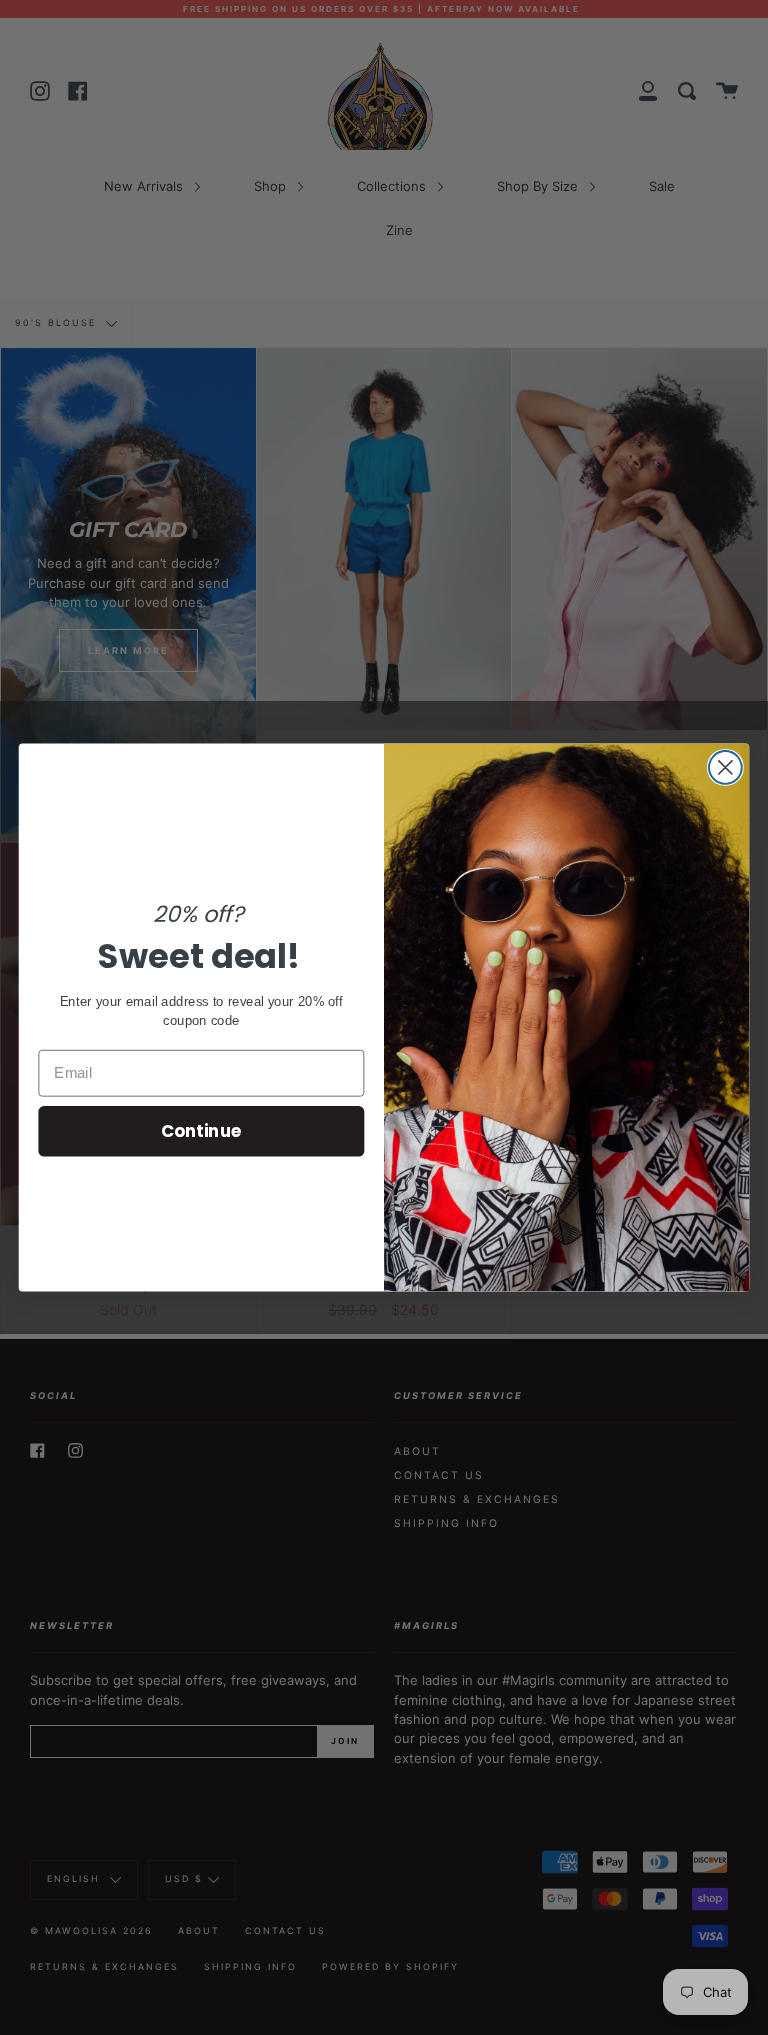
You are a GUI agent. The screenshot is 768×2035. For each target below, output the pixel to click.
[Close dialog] (725, 767)
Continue (201, 1130)
